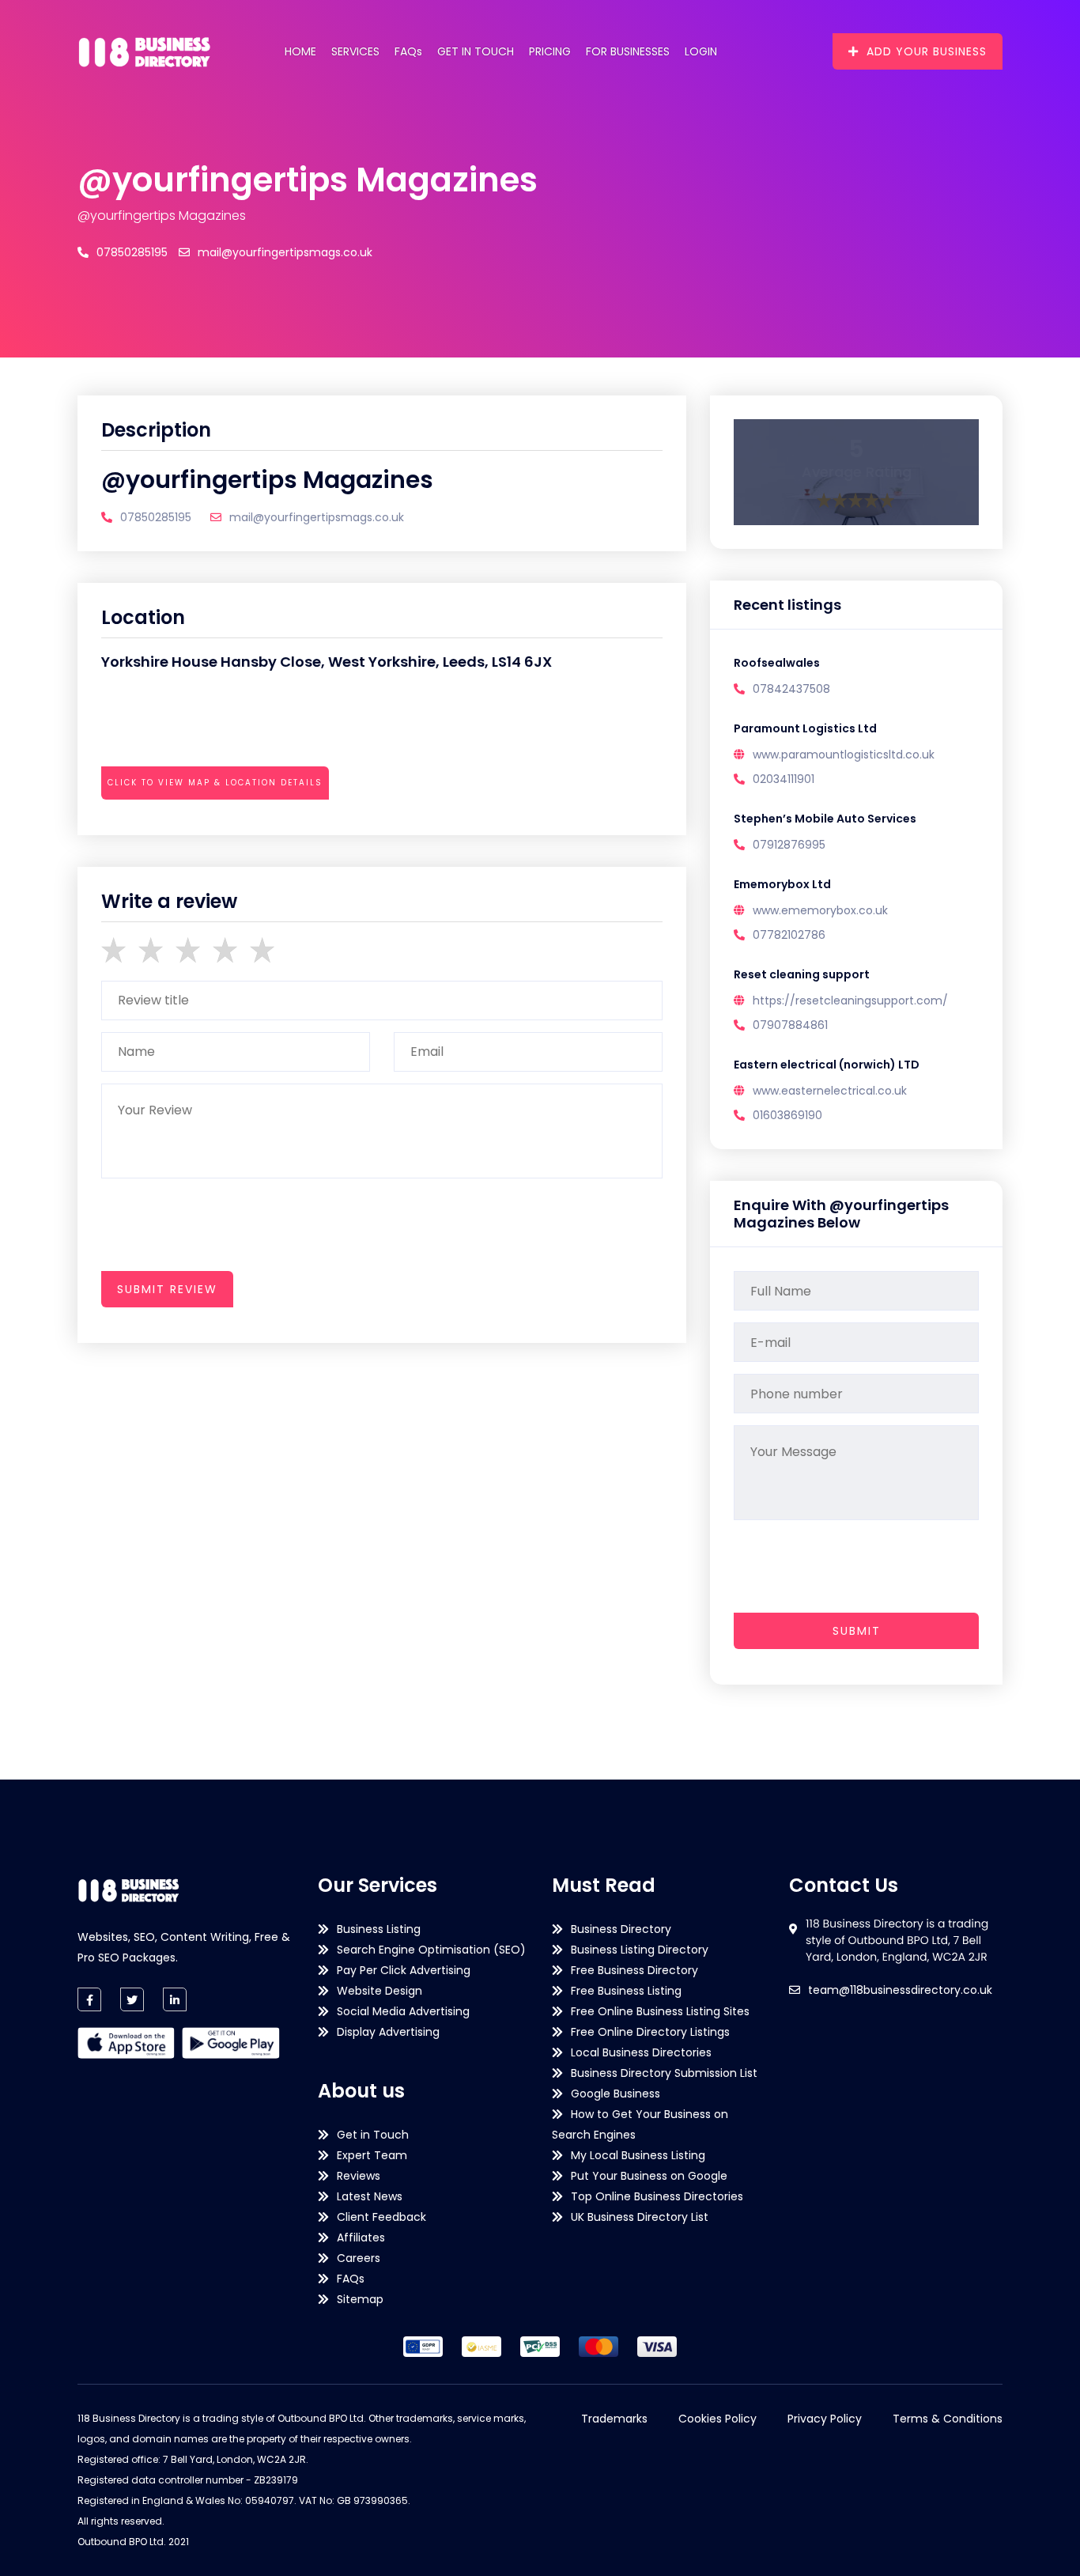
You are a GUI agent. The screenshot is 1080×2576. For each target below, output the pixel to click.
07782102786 (789, 935)
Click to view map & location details (215, 783)
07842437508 (791, 689)
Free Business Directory (634, 1970)
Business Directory (621, 1929)
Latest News (370, 2196)
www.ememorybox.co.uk (820, 910)
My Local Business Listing (638, 2155)
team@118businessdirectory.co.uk (900, 1990)
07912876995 (789, 845)
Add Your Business (927, 51)
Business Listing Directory (640, 1950)
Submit (857, 1631)
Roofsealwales (777, 663)
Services (355, 51)
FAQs (408, 51)
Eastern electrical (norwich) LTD (827, 1065)
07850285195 (132, 252)
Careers (359, 2258)
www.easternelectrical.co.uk (830, 1091)
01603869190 (787, 1115)
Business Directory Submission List (664, 2073)
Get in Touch (476, 51)
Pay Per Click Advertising (404, 1970)
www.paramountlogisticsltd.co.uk (844, 755)
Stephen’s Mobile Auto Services (825, 819)
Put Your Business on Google (649, 2176)
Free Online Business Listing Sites (660, 2011)
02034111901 (784, 779)
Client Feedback (381, 2217)
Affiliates (361, 2237)
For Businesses (628, 51)
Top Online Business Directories (657, 2196)
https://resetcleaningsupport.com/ (850, 1001)
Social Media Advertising (403, 2011)
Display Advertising (388, 2032)
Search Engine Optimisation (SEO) (431, 1950)
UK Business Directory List (640, 2217)
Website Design (380, 1991)
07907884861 (790, 1025)
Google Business (616, 2094)
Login (701, 51)
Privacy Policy (825, 2419)
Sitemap (360, 2299)
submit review (167, 1289)
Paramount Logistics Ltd (805, 728)
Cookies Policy (717, 2419)
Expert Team (372, 2155)
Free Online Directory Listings (650, 2032)
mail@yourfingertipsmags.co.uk (285, 252)
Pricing (550, 51)
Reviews (359, 2176)
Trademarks (614, 2419)
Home (300, 51)
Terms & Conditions (948, 2419)
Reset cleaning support (802, 974)
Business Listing (379, 1929)
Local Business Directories (641, 2052)
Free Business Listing (626, 1991)
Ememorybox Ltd (782, 884)
